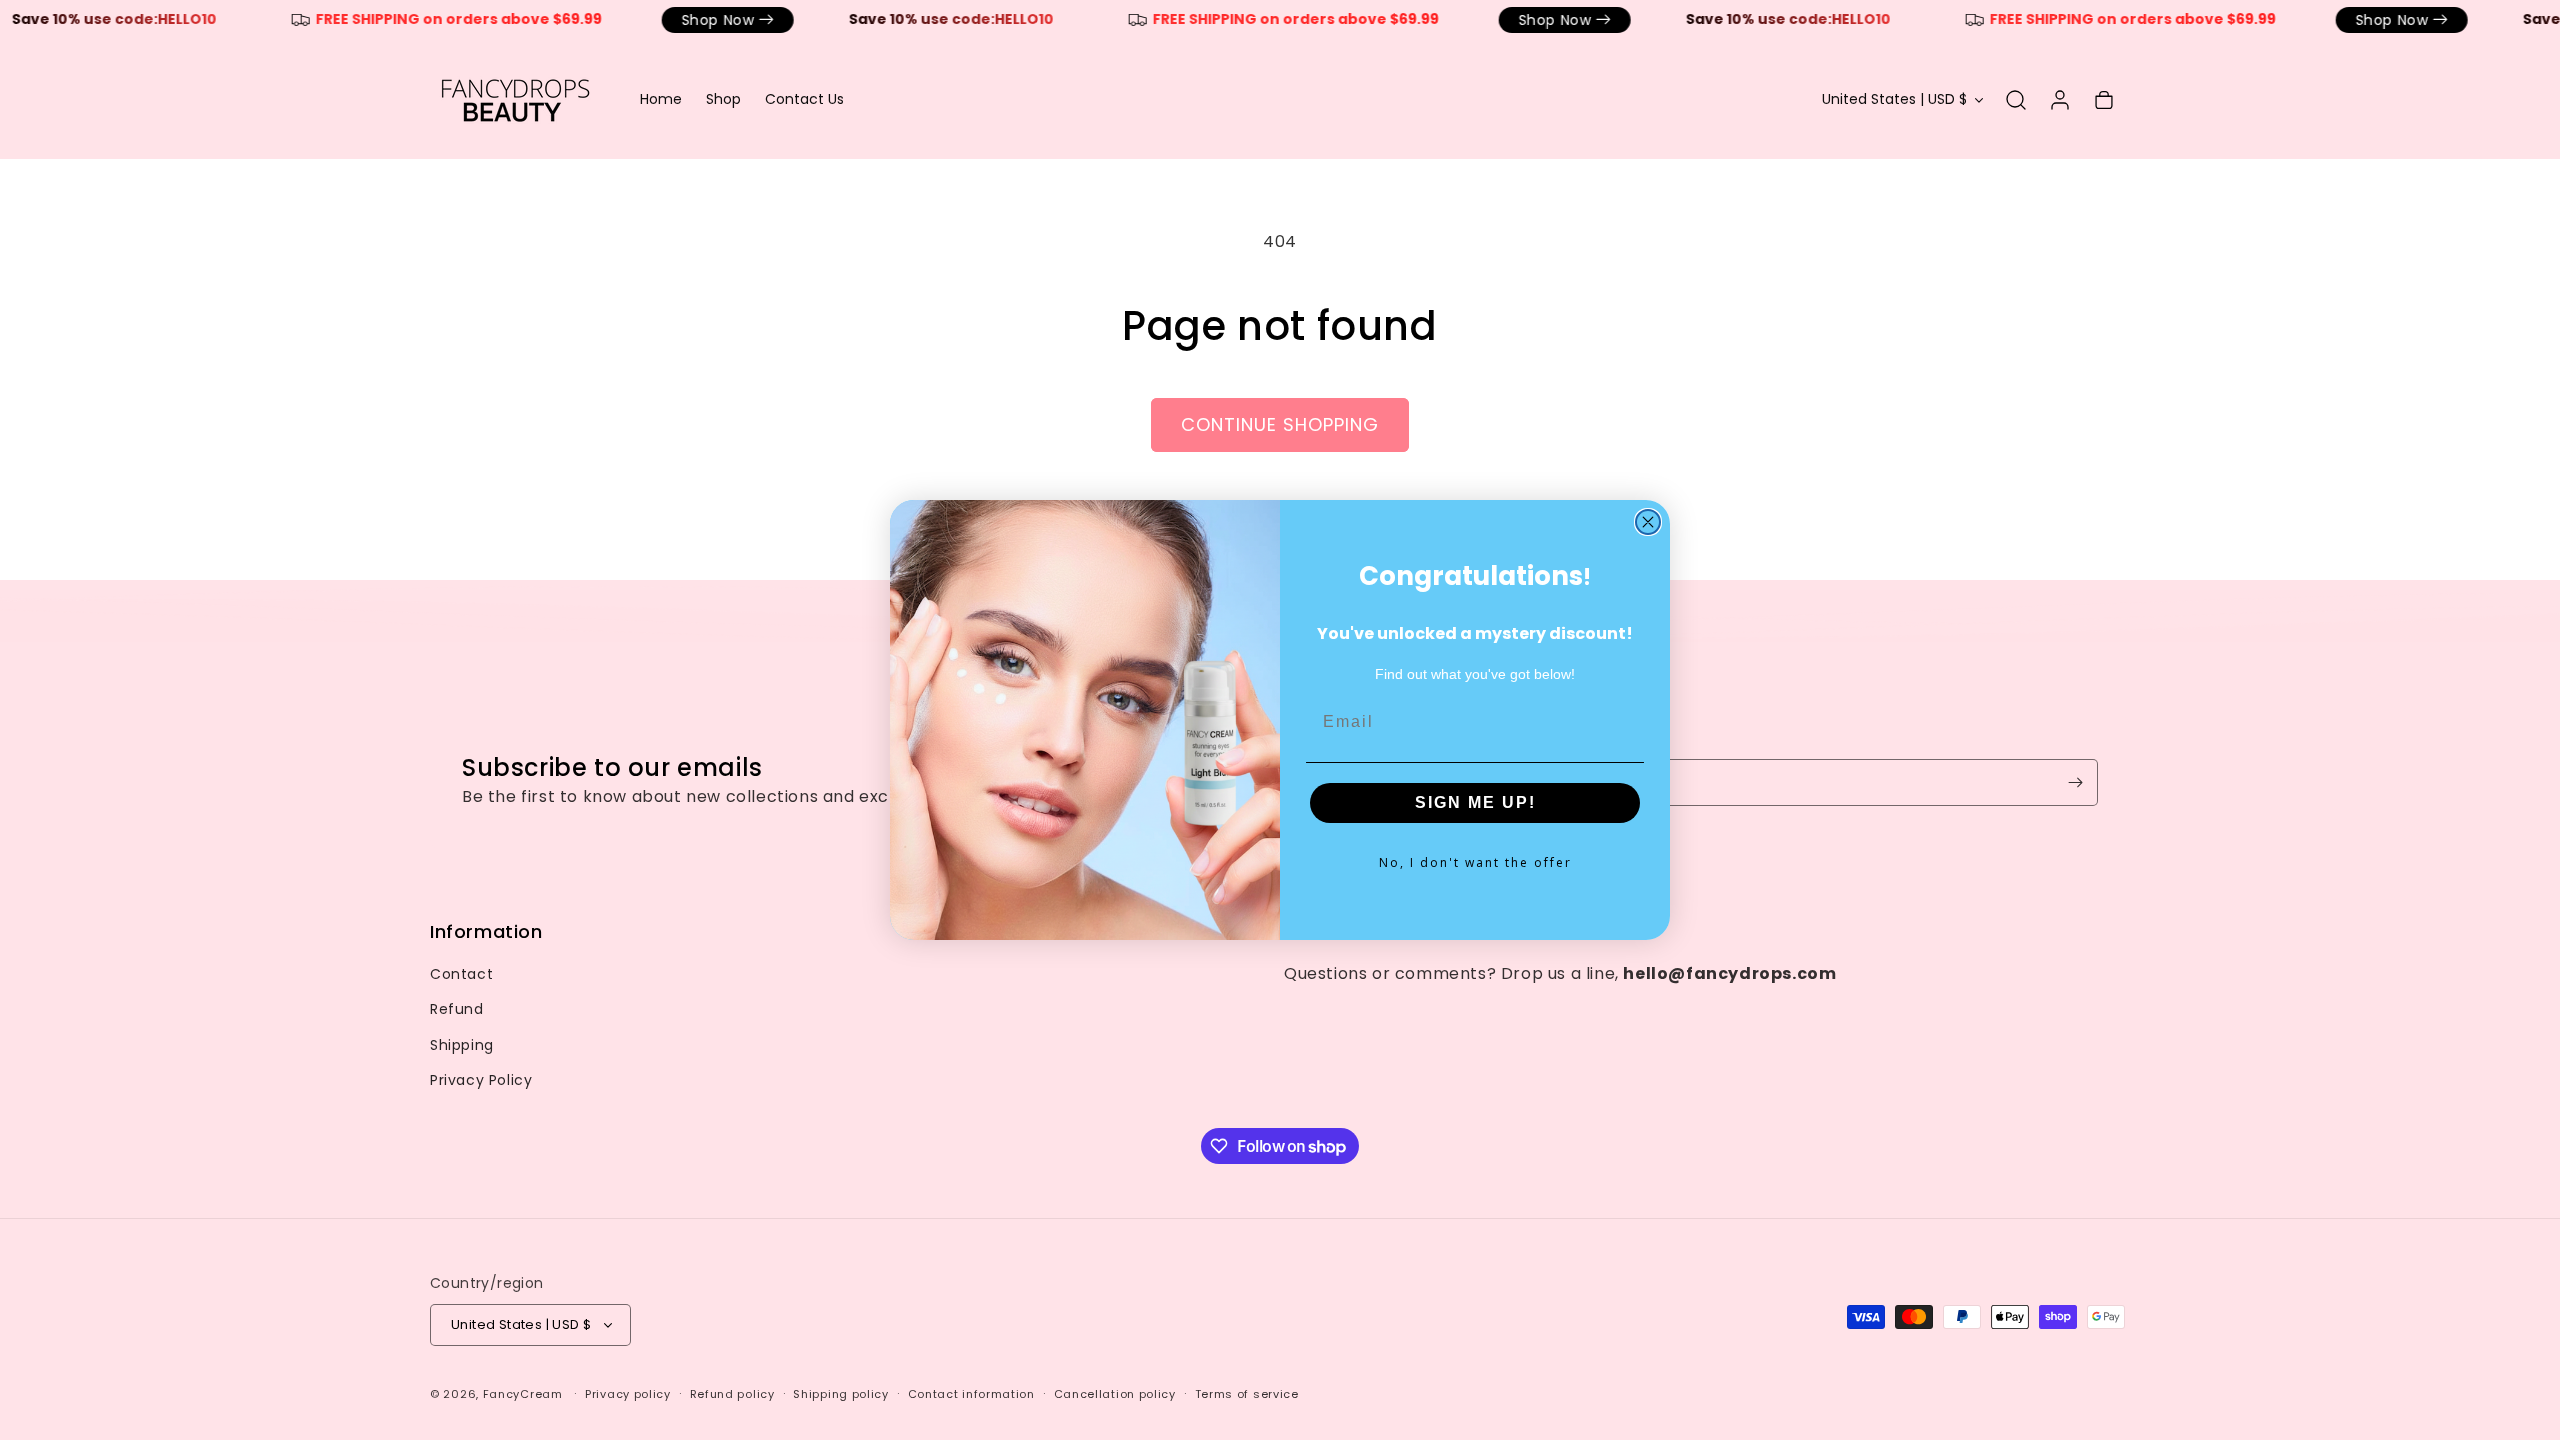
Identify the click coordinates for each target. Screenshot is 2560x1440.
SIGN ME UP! (1475, 802)
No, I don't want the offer (1475, 862)
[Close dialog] (1648, 522)
